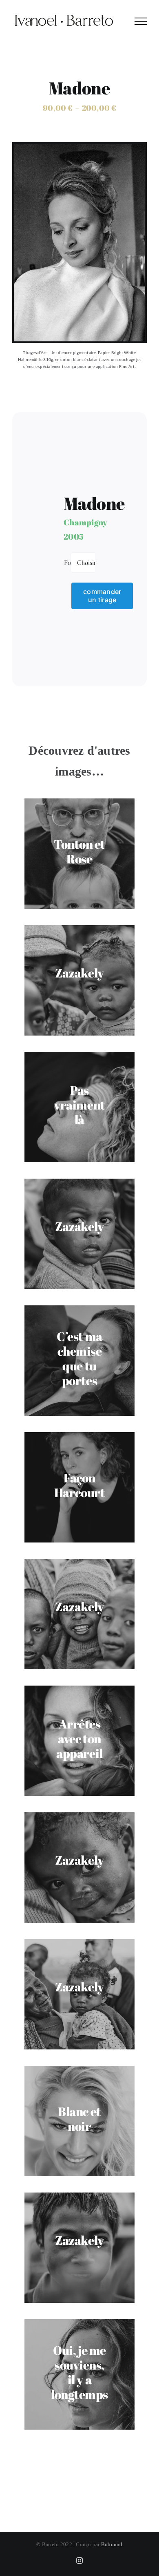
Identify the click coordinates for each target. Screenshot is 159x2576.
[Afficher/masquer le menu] (141, 21)
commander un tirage (102, 595)
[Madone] (79, 147)
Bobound (112, 2544)
